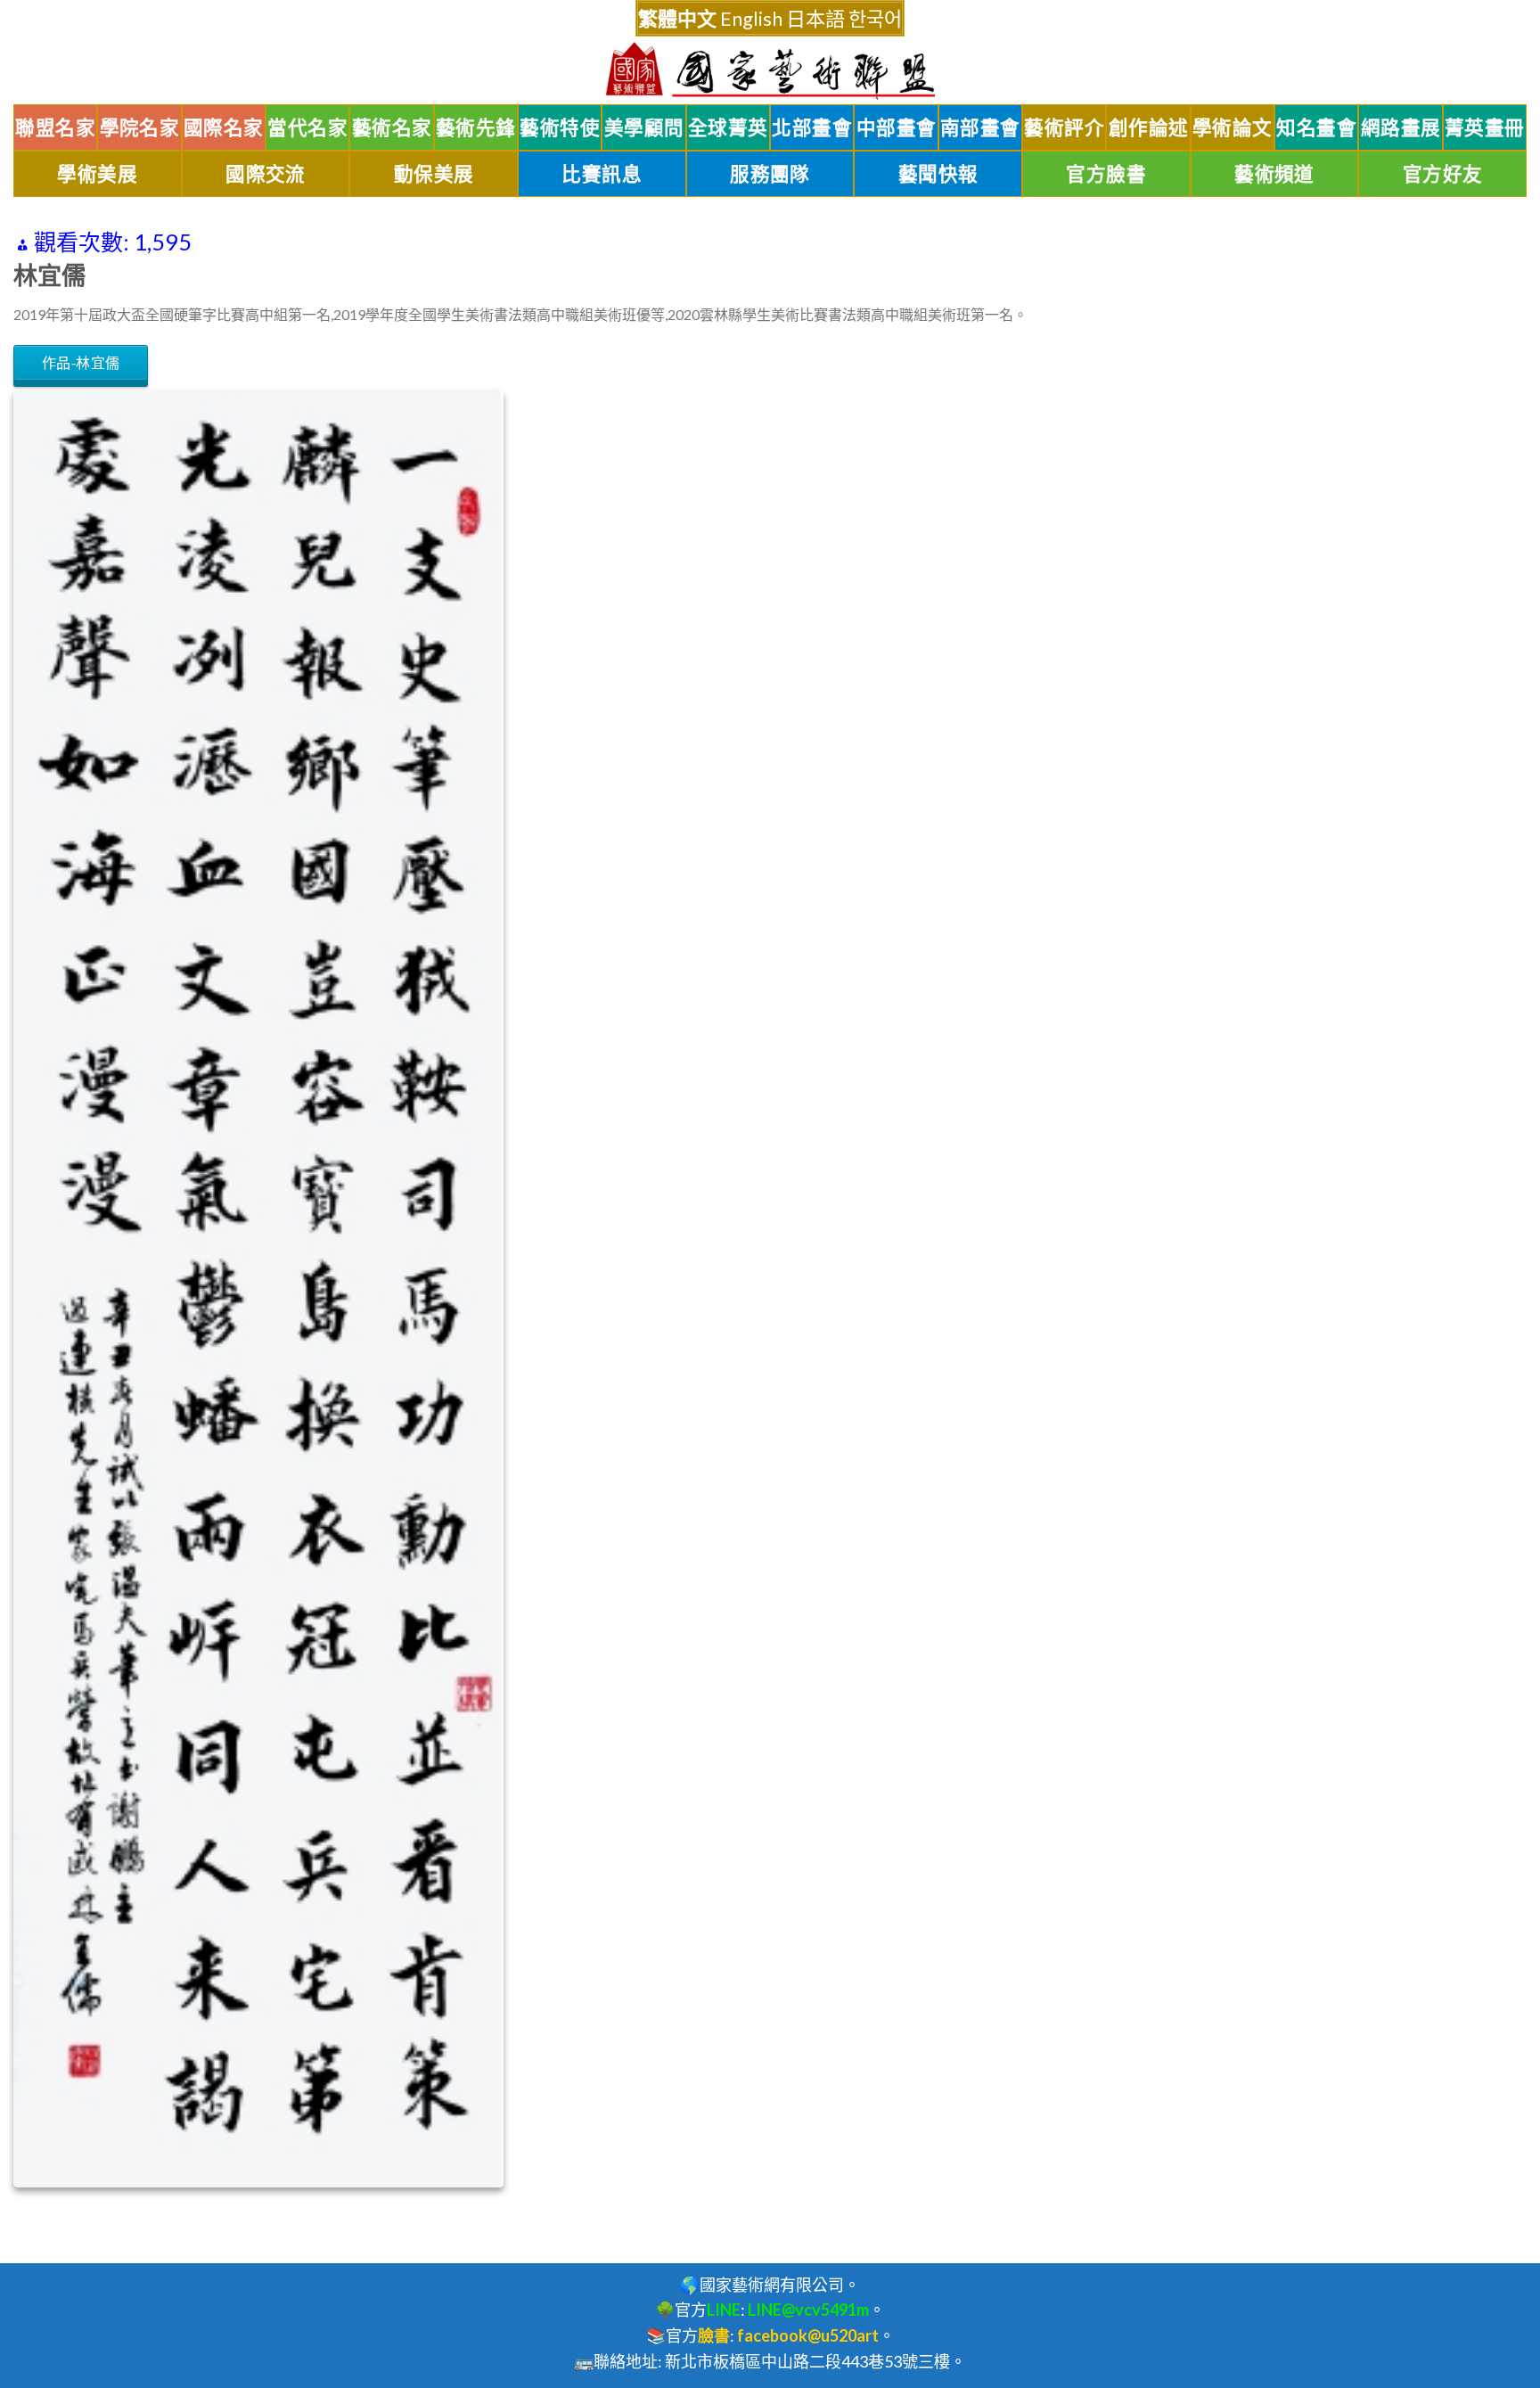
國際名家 (224, 127)
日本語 (815, 18)
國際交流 (266, 174)
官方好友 (1443, 174)
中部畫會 (897, 127)
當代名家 (307, 127)
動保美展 (434, 174)
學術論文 (1233, 127)
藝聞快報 (938, 174)
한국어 (875, 18)
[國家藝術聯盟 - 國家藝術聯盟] (770, 71)
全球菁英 (728, 127)
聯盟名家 (55, 127)
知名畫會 (1316, 127)
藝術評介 (1064, 127)
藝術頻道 (1274, 174)
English (751, 18)
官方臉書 (1106, 174)
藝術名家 (392, 127)
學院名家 (140, 127)
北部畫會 (812, 127)
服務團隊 (770, 174)
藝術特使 (560, 127)
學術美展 (97, 174)
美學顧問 (644, 127)
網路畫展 (1401, 127)
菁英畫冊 (1485, 127)
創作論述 (1149, 127)
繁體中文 (677, 18)
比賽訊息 (602, 174)
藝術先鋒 (476, 127)
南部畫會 (980, 127)
